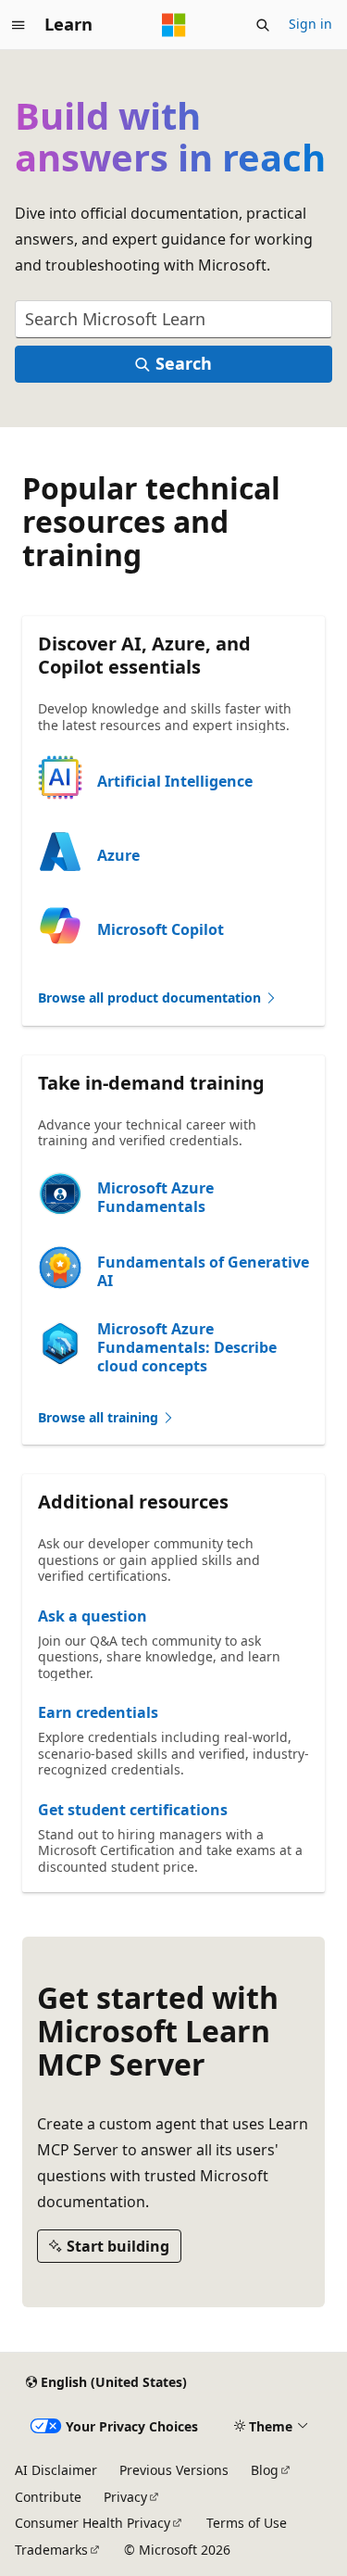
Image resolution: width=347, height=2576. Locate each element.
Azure (118, 855)
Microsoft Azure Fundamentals (155, 1197)
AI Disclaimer (56, 2470)
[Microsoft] (174, 25)
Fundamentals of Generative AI (203, 1271)
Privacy (125, 2497)
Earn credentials (98, 1712)
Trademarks (51, 2550)
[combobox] (173, 319)
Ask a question (93, 1616)
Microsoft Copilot (161, 929)
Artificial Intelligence (175, 781)
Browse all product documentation (151, 998)
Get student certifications (133, 1810)
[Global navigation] (19, 25)
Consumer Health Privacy (93, 2523)
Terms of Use (247, 2523)
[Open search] (263, 25)
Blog (265, 2470)
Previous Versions (174, 2470)
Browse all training (100, 1417)
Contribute (48, 2497)
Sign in (310, 24)
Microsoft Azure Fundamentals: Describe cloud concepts (187, 1347)
